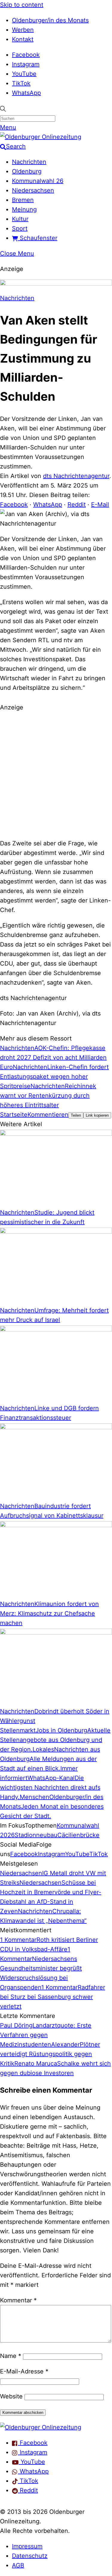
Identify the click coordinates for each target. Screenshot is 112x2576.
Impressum (27, 2546)
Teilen (76, 1115)
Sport (20, 228)
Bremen (23, 200)
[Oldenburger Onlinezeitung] (41, 2427)
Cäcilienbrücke (78, 1835)
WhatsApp (26, 93)
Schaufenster (38, 238)
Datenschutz (30, 2556)
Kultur (20, 219)
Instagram (26, 64)
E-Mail (100, 504)
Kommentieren (48, 1115)
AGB (18, 2565)
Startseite (14, 1115)
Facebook (26, 55)
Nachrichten (29, 162)
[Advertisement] (56, 774)
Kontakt (23, 39)
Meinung (24, 209)
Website (11, 2396)
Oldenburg (27, 171)
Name (11, 2356)
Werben (23, 30)
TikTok (21, 83)
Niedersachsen (33, 190)
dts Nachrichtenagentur (76, 476)
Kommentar (18, 2300)
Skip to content (22, 5)
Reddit (77, 504)
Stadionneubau (36, 1835)
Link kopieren (97, 1115)
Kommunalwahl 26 (38, 181)
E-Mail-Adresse (24, 2371)
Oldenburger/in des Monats (50, 20)
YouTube (24, 74)
